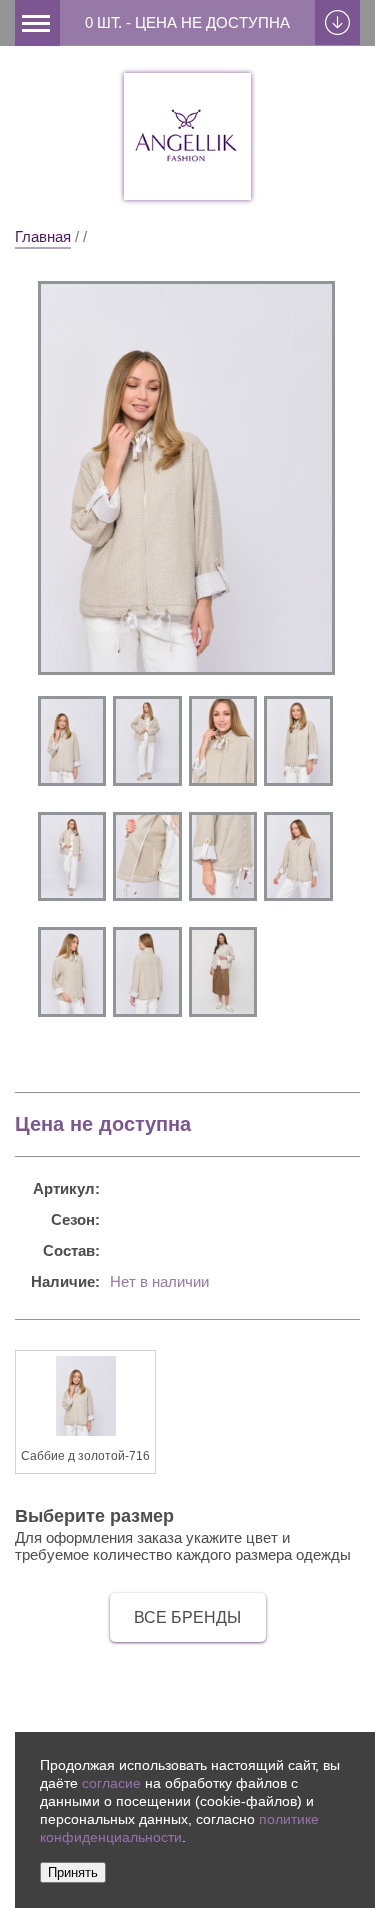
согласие (111, 1783)
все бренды (187, 1617)
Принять (73, 1872)
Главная (43, 236)
